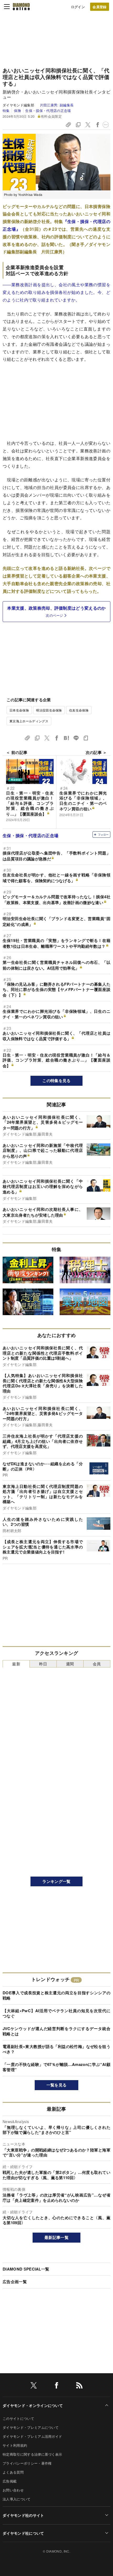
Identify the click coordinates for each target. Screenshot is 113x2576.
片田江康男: (57, 105)
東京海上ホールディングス (29, 721)
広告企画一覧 (15, 2282)
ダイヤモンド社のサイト (23, 2515)
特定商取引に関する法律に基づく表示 (32, 2454)
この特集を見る (56, 1080)
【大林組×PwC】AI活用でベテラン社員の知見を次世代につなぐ (56, 2013)
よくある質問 (13, 2472)
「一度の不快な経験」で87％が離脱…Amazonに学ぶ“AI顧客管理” (56, 2067)
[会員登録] (100, 7)
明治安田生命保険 (49, 710)
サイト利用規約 (15, 2445)
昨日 (43, 1664)
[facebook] (56, 2386)
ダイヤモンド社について (23, 2533)
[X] (34, 2386)
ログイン (78, 7)
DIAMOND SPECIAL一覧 (26, 2269)
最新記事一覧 (56, 2237)
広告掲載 (10, 2481)
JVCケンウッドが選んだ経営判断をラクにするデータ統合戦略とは (56, 2031)
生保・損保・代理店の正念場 (48, 110)
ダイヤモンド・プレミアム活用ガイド (32, 2436)
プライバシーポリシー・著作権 (27, 2463)
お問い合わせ (13, 2490)
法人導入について (17, 2499)
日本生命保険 (19, 710)
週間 (70, 1664)
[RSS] (79, 2386)
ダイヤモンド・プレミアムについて (31, 2427)
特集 (6, 110)
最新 (16, 1664)
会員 (97, 1664)
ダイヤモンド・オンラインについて (33, 2405)
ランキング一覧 (56, 1881)
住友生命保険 (79, 710)
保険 (17, 110)
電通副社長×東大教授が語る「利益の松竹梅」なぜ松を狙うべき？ (56, 2049)
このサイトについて (18, 2418)
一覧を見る (57, 2085)
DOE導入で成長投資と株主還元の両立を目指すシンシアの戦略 (56, 1995)
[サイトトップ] (21, 7)
